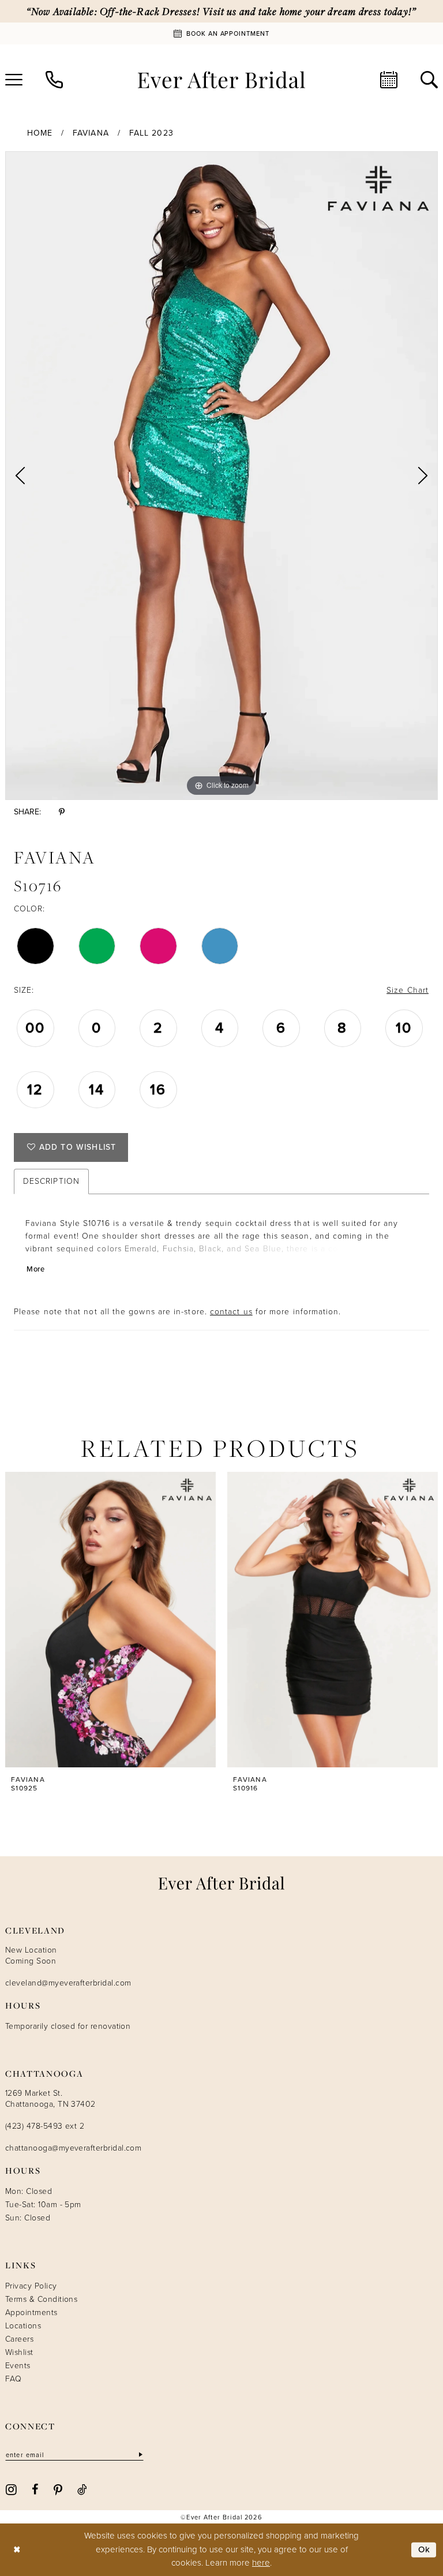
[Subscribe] (140, 2455)
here (261, 2563)
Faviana (91, 133)
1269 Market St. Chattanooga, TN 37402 (50, 2099)
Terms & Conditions (41, 2299)
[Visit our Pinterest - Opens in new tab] (58, 2489)
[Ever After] (221, 80)
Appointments (31, 2313)
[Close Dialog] (17, 2550)
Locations (23, 2326)
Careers (19, 2339)
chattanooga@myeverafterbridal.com (73, 2148)
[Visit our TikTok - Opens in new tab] (82, 2489)
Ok (425, 2549)
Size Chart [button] (408, 990)
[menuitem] (54, 80)
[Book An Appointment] (389, 80)
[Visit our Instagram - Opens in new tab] (11, 2489)
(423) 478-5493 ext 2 (45, 2126)
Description (51, 1181)
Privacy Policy (31, 2286)
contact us (231, 1312)
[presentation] (110, 1620)
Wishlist (19, 2352)
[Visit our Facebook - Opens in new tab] (35, 2489)
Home (40, 133)
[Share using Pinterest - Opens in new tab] (62, 812)
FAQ (13, 2379)
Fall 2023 (151, 133)
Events (18, 2366)
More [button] (35, 1269)
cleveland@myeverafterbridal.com (68, 1983)
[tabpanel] (221, 476)
